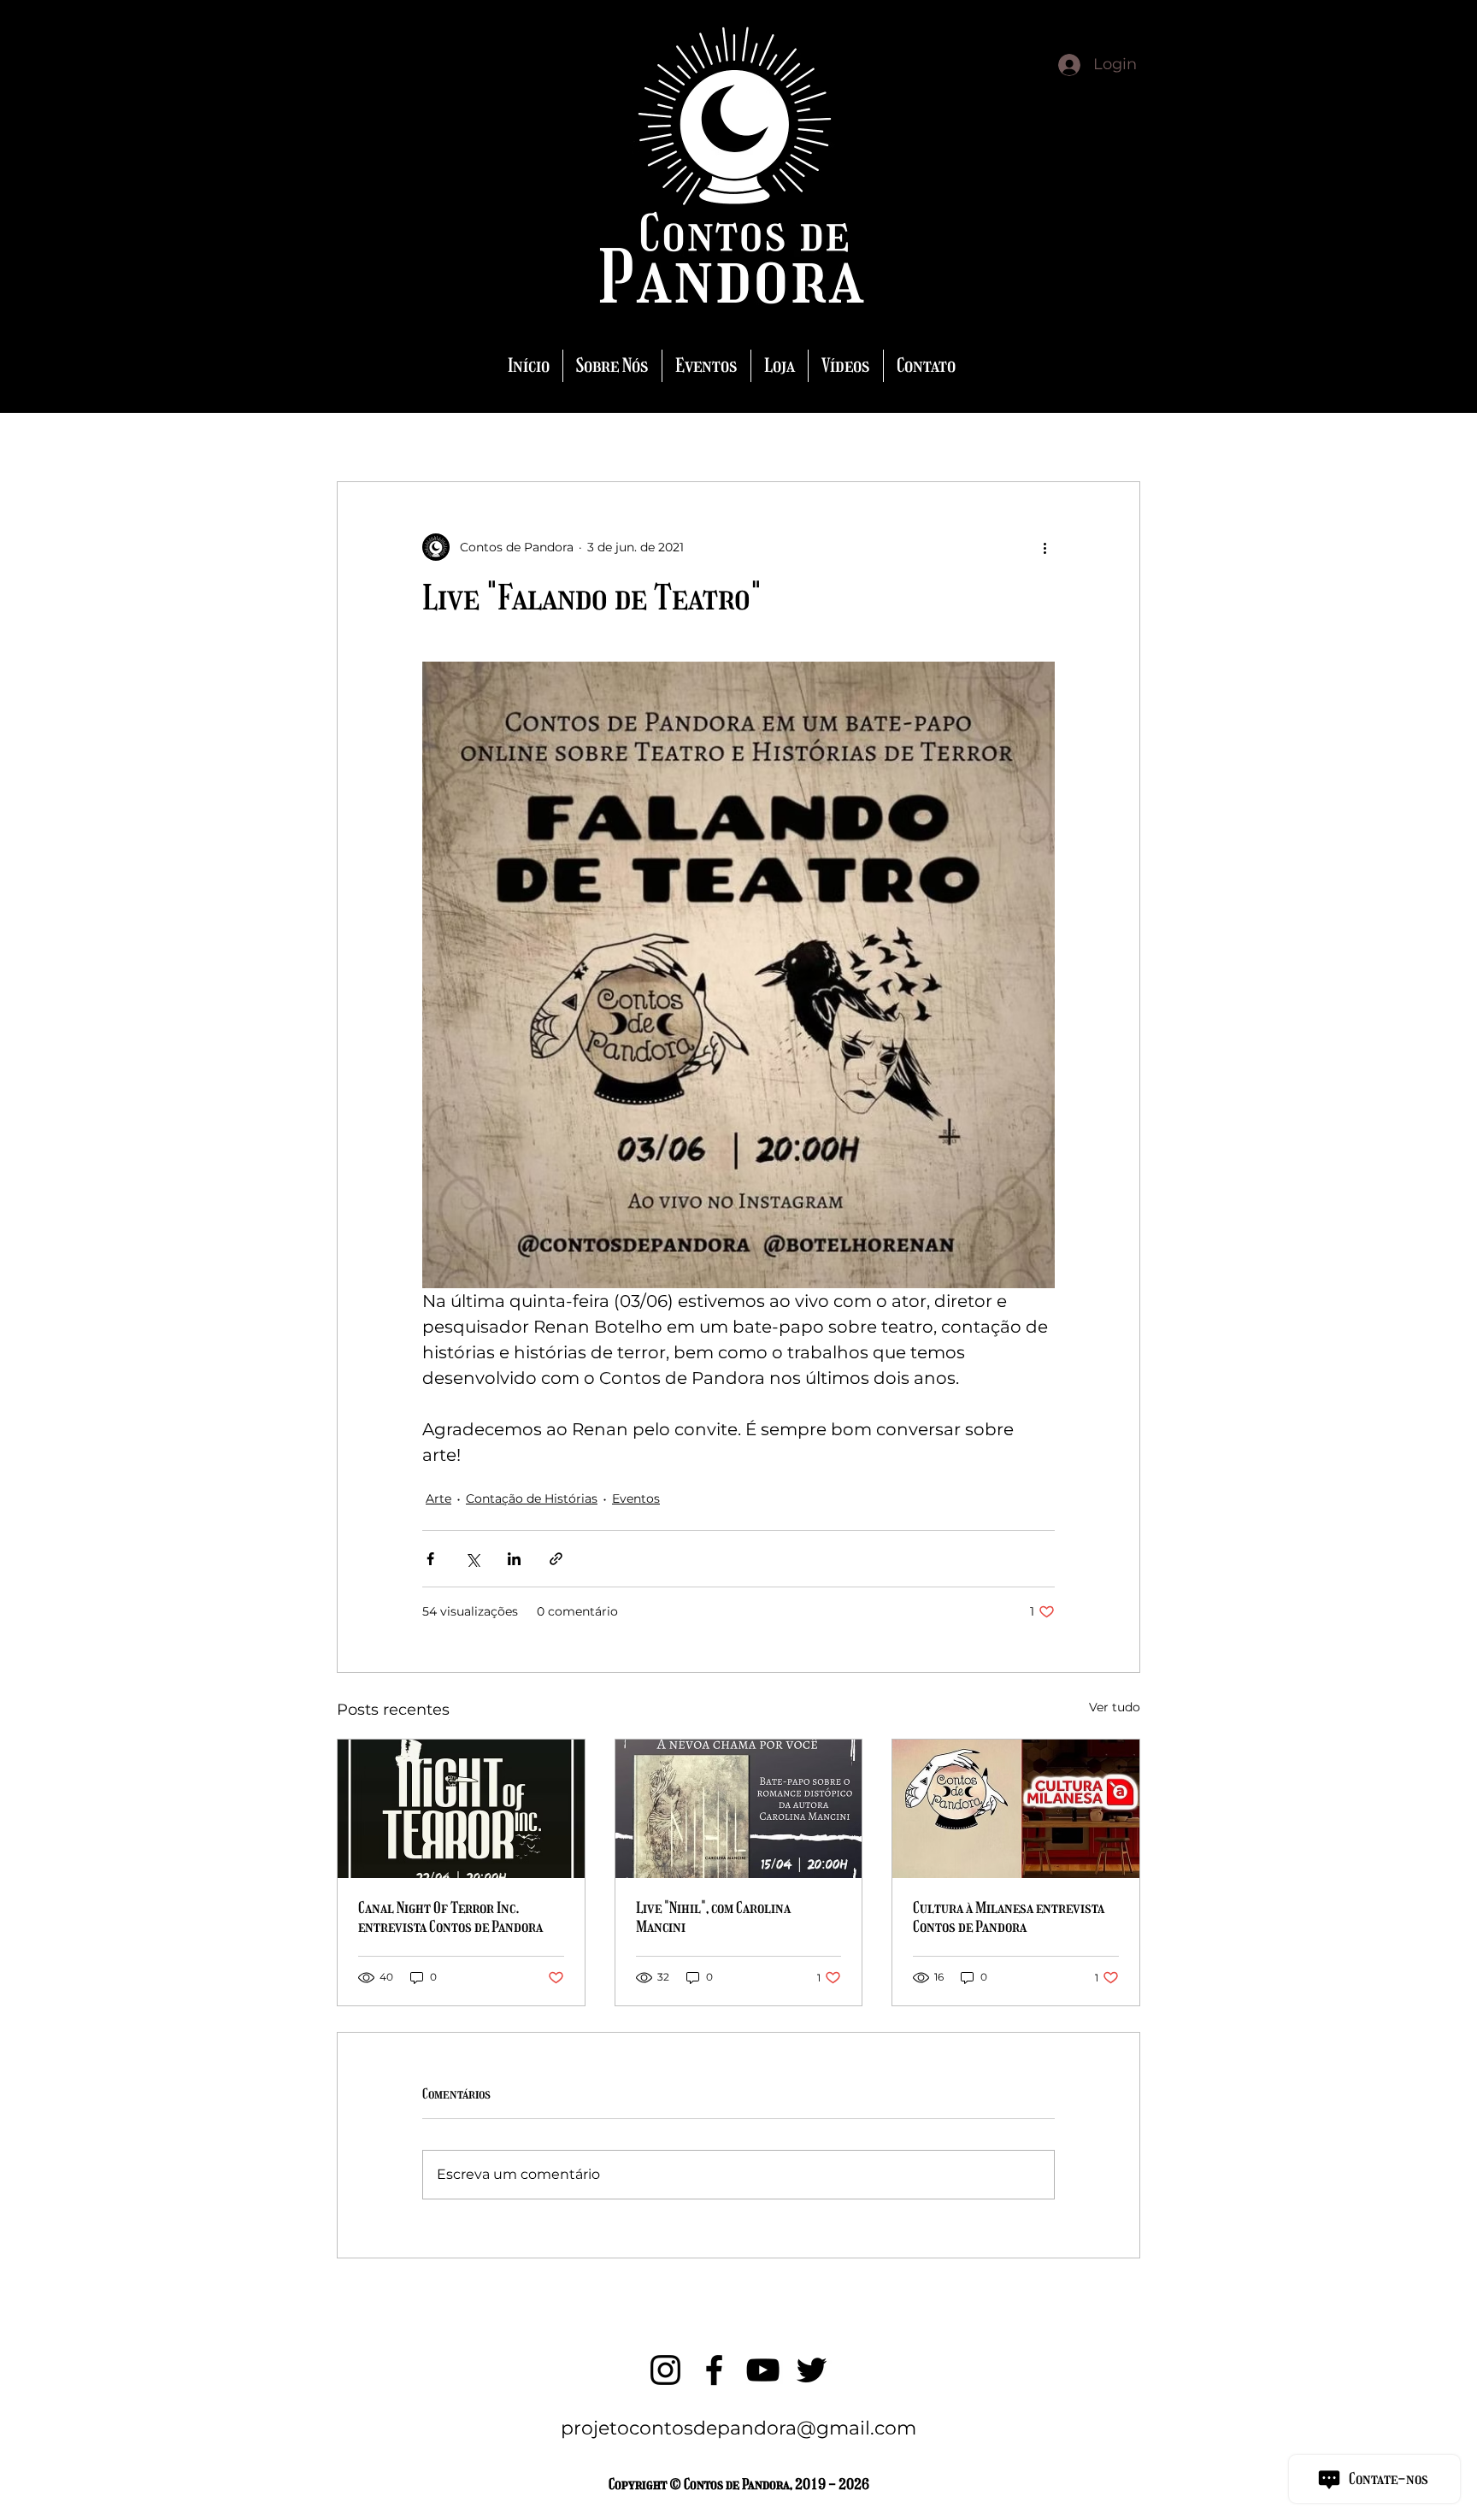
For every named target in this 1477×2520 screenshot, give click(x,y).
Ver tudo (1115, 1707)
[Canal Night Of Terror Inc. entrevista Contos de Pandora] (461, 1809)
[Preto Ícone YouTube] (763, 2370)
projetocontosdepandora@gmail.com (738, 2428)
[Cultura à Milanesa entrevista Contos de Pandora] (1016, 1809)
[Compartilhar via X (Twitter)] (472, 1559)
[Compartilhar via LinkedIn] (514, 1559)
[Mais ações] (1044, 547)
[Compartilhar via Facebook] (430, 1559)
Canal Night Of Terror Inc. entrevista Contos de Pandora (450, 1917)
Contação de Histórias (532, 1498)
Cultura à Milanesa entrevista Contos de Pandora (1009, 1917)
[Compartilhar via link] (556, 1559)
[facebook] (714, 2370)
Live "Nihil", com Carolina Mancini (713, 1917)
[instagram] (665, 2370)
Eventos (636, 1498)
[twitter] (812, 2370)
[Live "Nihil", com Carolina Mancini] (739, 1809)
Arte (438, 1498)
